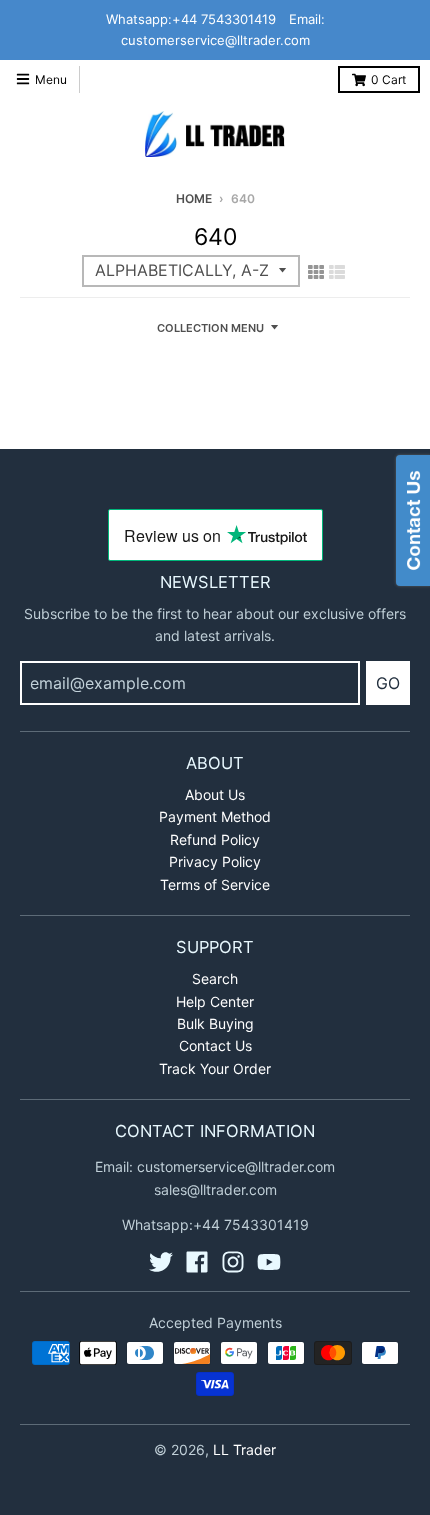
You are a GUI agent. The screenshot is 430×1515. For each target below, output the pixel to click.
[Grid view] (316, 272)
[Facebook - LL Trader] (197, 1262)
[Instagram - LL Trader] (233, 1262)
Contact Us (215, 1045)
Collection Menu (210, 328)
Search (215, 978)
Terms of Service (215, 884)
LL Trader (244, 1449)
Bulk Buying (215, 1023)
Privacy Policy (215, 861)
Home (194, 198)
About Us (215, 794)
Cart (388, 79)
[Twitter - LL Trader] (161, 1262)
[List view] (337, 272)
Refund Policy (215, 839)
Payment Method (215, 816)
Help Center (215, 1001)
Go (388, 683)
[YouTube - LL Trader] (269, 1262)
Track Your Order (215, 1068)
